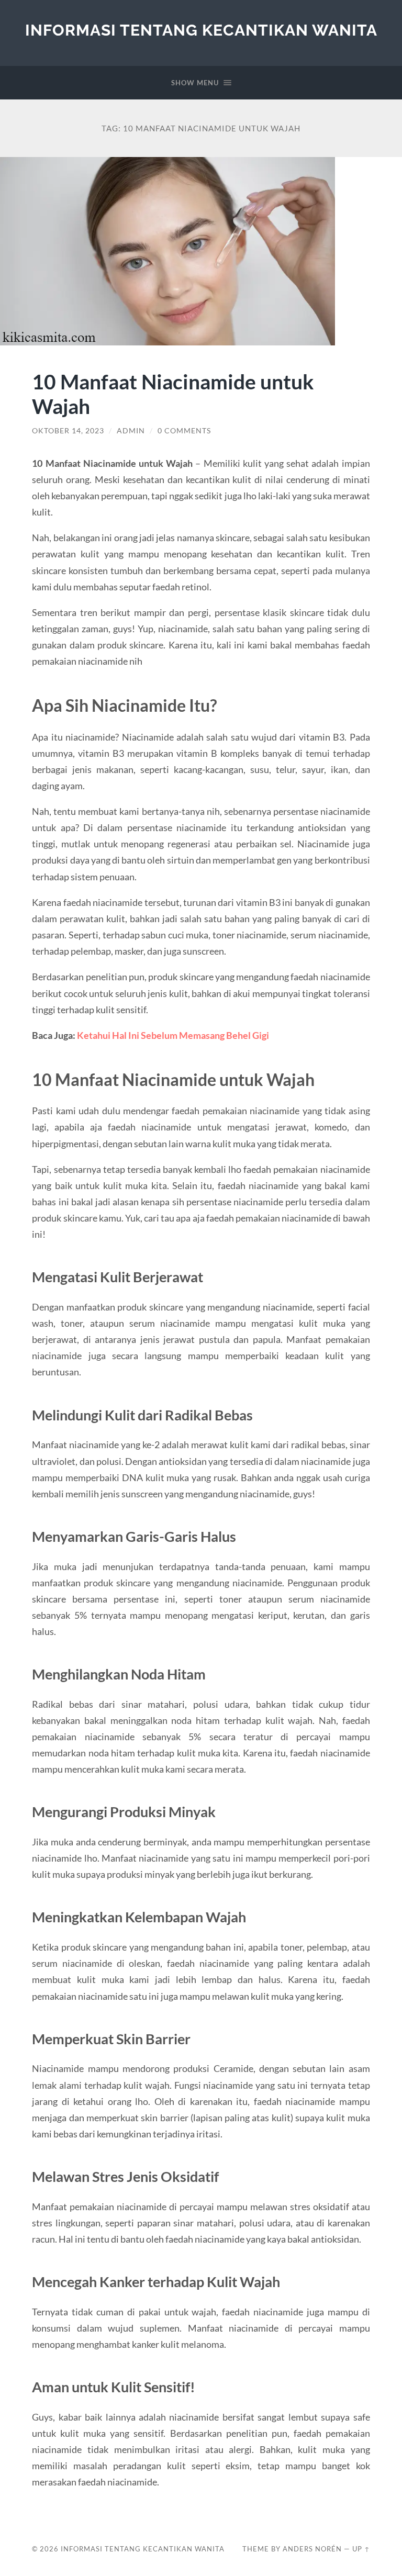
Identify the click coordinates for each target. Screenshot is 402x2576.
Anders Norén (312, 2549)
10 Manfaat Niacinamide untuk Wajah (173, 394)
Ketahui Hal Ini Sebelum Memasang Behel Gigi (173, 1035)
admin (131, 431)
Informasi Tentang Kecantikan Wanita (201, 30)
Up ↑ (361, 2549)
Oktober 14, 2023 (68, 431)
